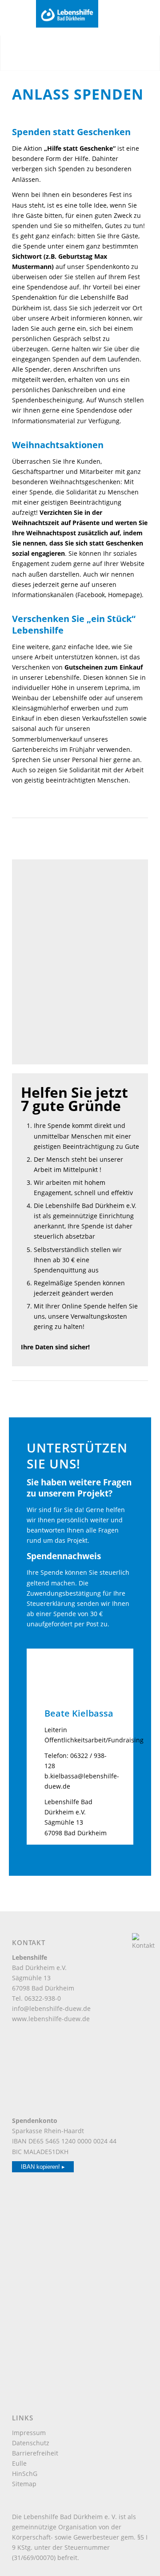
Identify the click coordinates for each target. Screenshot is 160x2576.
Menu (22, 17)
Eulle (19, 2463)
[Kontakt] (144, 1945)
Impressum (29, 2433)
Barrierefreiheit (35, 2453)
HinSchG (25, 2474)
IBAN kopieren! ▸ (43, 2167)
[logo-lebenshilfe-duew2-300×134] (76, 14)
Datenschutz (31, 2443)
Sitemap (24, 2484)
